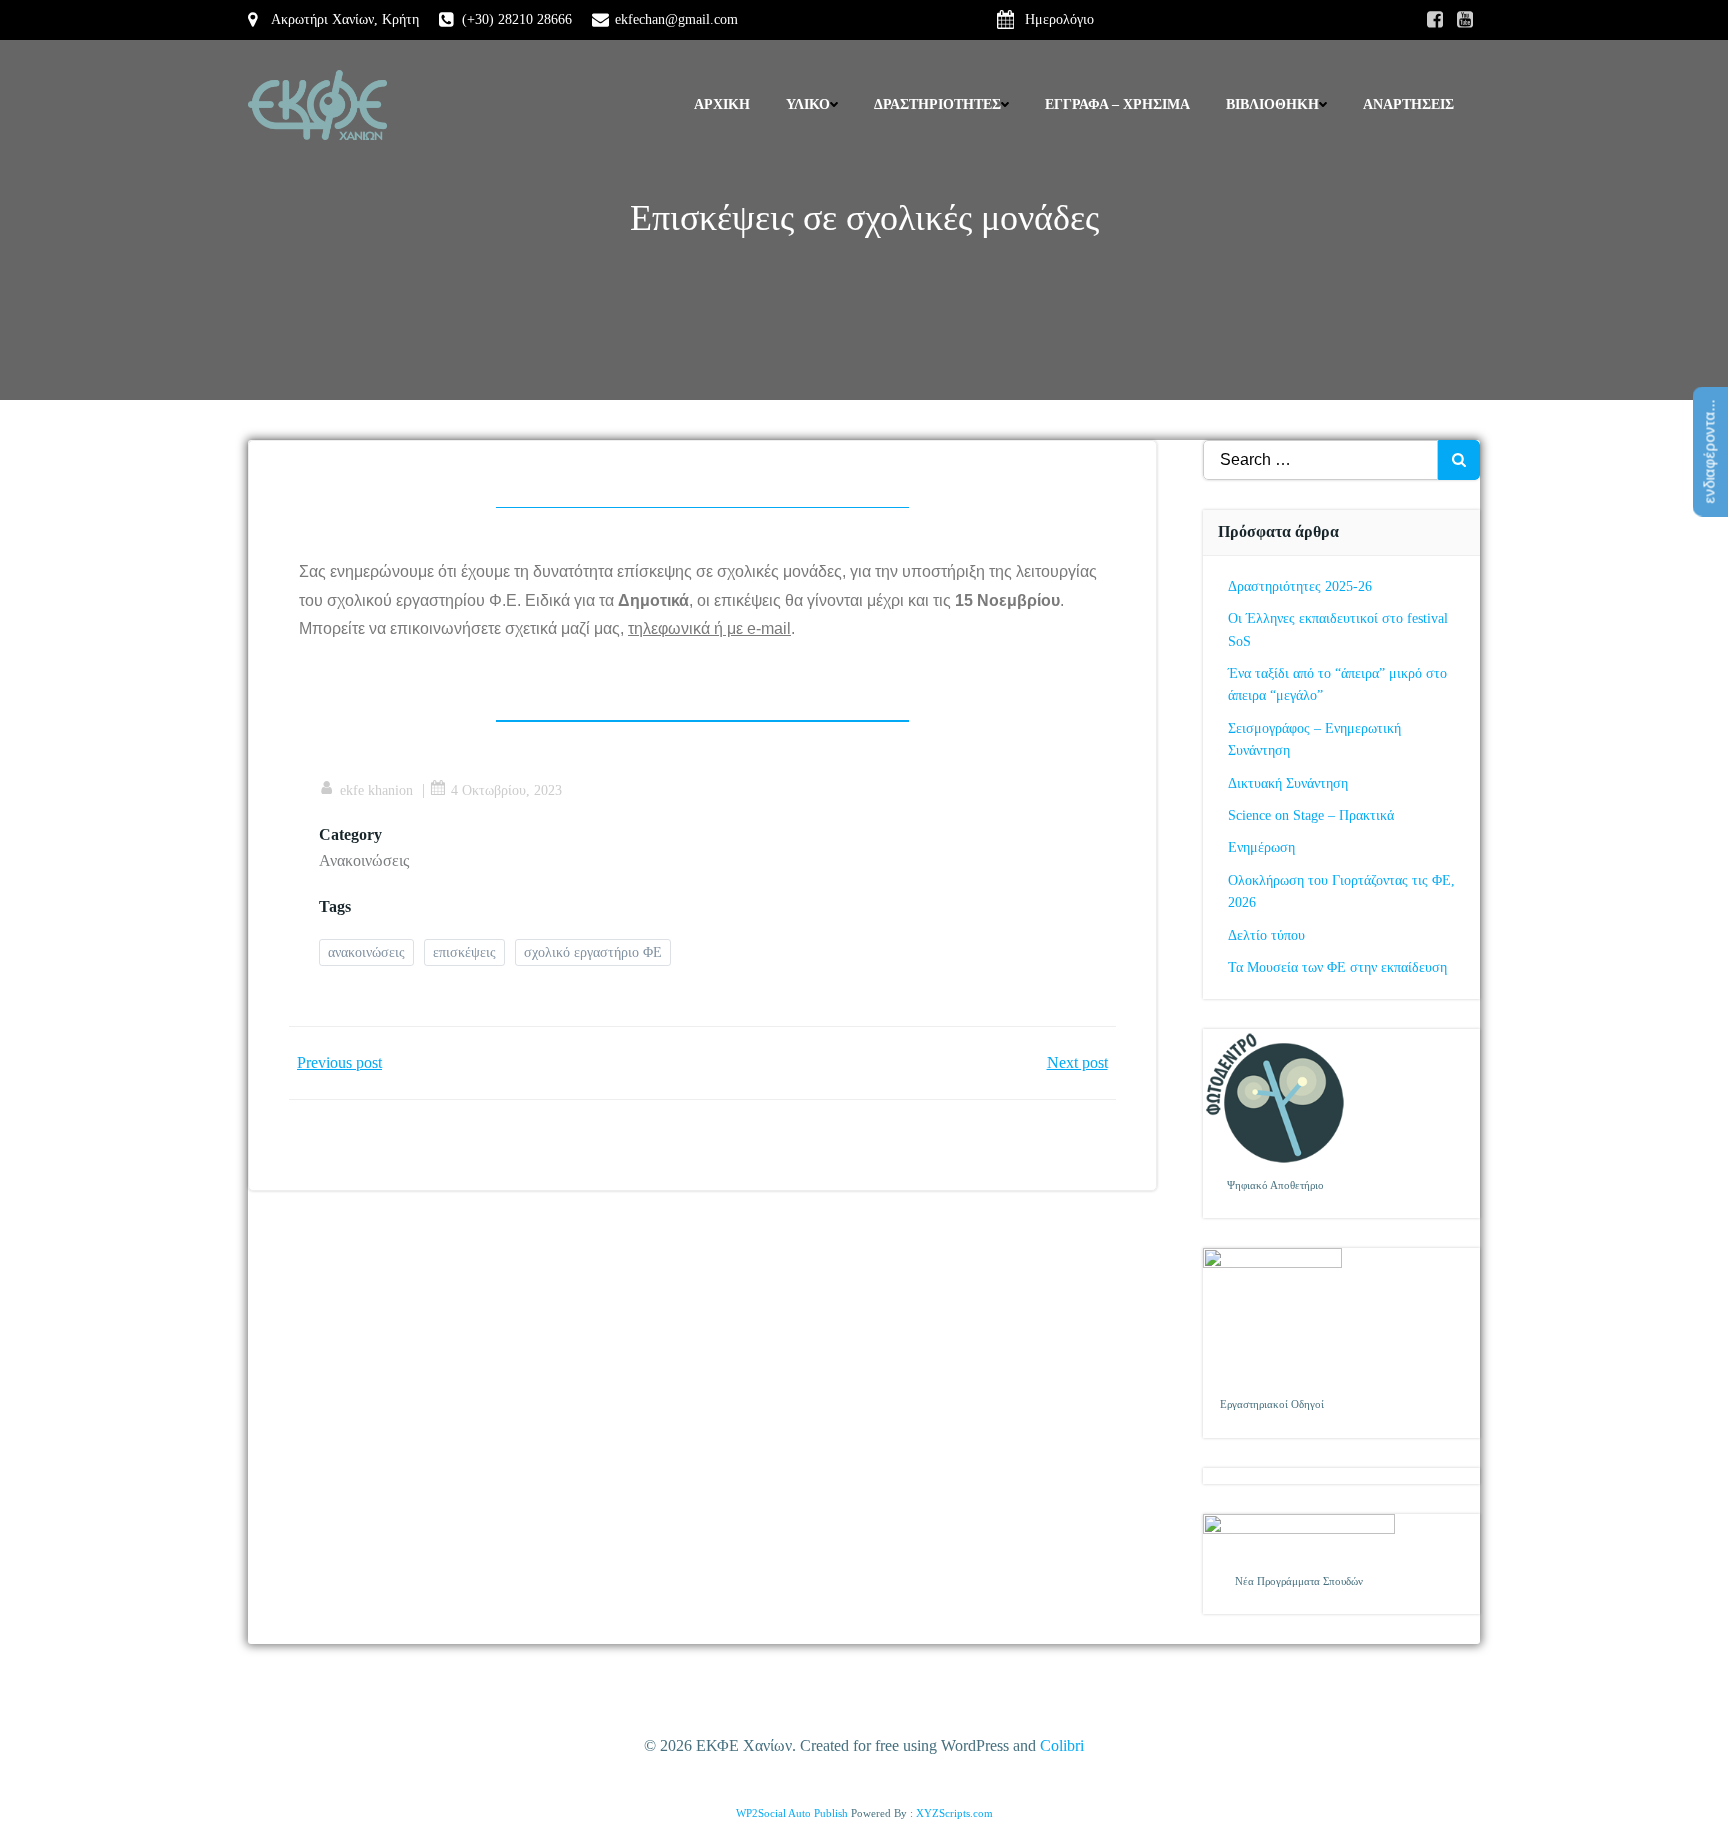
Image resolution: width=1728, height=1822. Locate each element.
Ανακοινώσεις (364, 860)
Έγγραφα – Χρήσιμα (1117, 104)
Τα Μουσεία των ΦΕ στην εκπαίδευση (1337, 967)
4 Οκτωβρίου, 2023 (506, 790)
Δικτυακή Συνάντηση (1288, 783)
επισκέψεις (464, 952)
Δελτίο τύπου (1266, 935)
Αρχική (722, 104)
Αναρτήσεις (1408, 104)
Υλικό (808, 104)
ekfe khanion (376, 790)
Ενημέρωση (1261, 847)
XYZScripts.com (954, 1813)
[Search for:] (1321, 460)
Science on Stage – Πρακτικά (1311, 815)
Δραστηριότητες (937, 104)
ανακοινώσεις (366, 952)
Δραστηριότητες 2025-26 (1300, 586)
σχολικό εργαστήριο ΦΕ (593, 952)
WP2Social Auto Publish (792, 1813)
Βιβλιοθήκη (1272, 104)
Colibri (1062, 1745)
